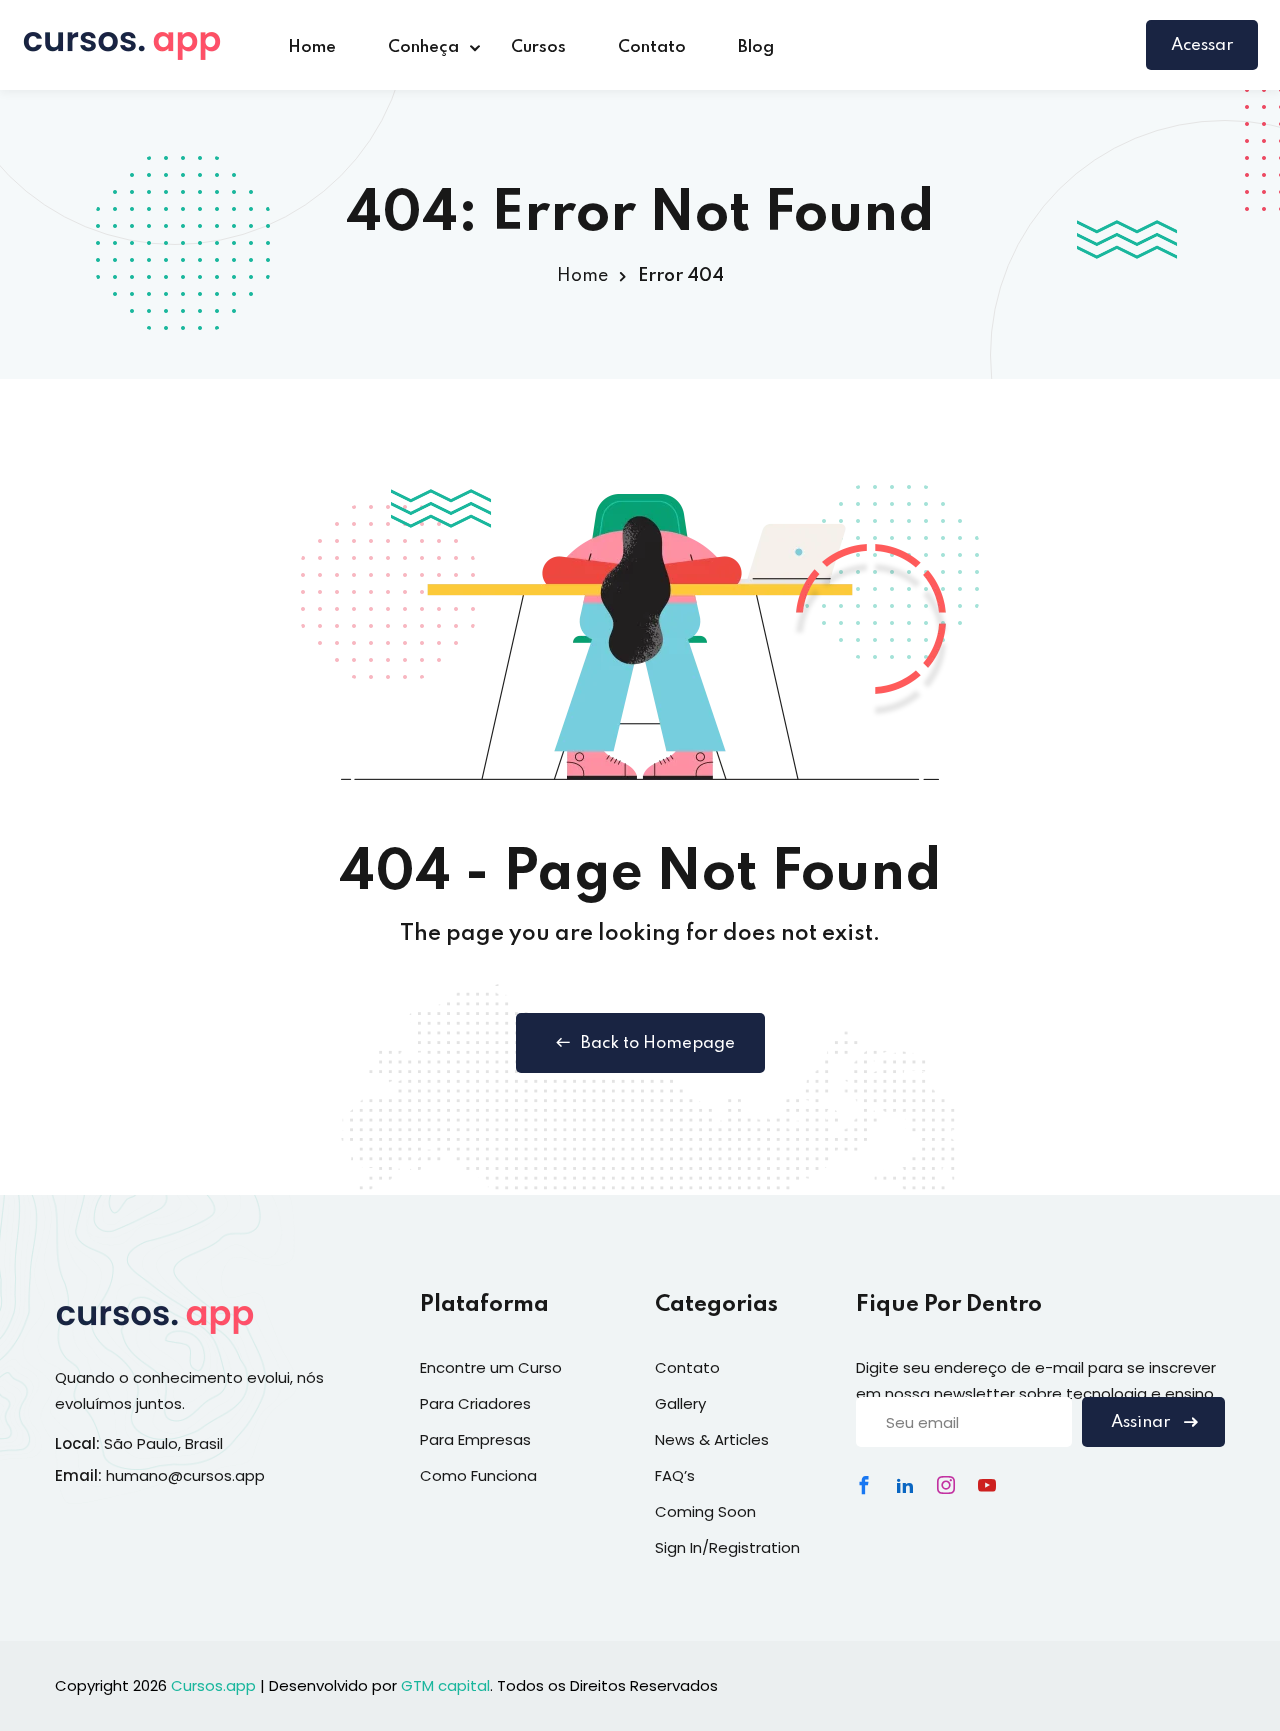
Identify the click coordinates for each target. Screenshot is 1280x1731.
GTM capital (445, 1685)
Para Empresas (475, 1439)
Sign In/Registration (727, 1547)
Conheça (423, 47)
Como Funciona (478, 1475)
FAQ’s (675, 1475)
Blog (756, 47)
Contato (652, 47)
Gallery (680, 1403)
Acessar (1202, 45)
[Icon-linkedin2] (905, 1485)
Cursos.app (213, 1685)
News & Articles (712, 1439)
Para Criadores (475, 1403)
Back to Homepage (658, 1043)
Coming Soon (705, 1511)
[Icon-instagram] (946, 1485)
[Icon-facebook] (864, 1485)
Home (312, 47)
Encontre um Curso (491, 1367)
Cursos (538, 47)
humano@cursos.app (185, 1475)
